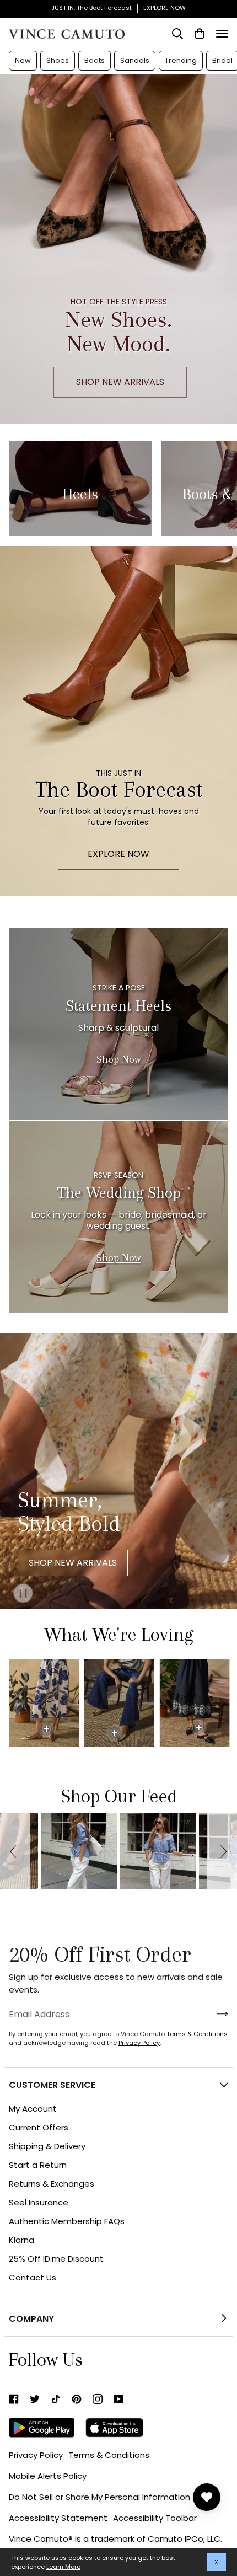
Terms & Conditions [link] (109, 2455)
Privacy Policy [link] (36, 2455)
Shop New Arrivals (73, 1563)
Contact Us (33, 2277)
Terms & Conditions (197, 2034)
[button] (15, 1851)
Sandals (135, 60)
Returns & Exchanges (52, 2184)
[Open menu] (222, 34)
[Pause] (17, 1590)
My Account (33, 2109)
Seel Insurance (39, 2202)
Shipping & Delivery (47, 2146)
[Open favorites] (207, 2497)
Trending (181, 60)
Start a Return (38, 2165)
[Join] (214, 2014)
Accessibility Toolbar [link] (155, 2518)
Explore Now (118, 854)
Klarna (21, 2240)
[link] (14, 2399)
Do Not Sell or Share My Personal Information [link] (99, 2497)
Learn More (63, 2567)
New (23, 60)
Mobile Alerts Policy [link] (48, 2476)
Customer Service (52, 2085)
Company (31, 2319)
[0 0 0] (110, 1703)
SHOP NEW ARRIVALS (120, 382)
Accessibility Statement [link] (58, 2518)
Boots (95, 60)
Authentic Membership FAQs (67, 2221)
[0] (46, 1729)
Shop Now (119, 1059)
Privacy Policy (139, 2043)
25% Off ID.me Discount (56, 2259)
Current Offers (39, 2127)
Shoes (58, 60)
